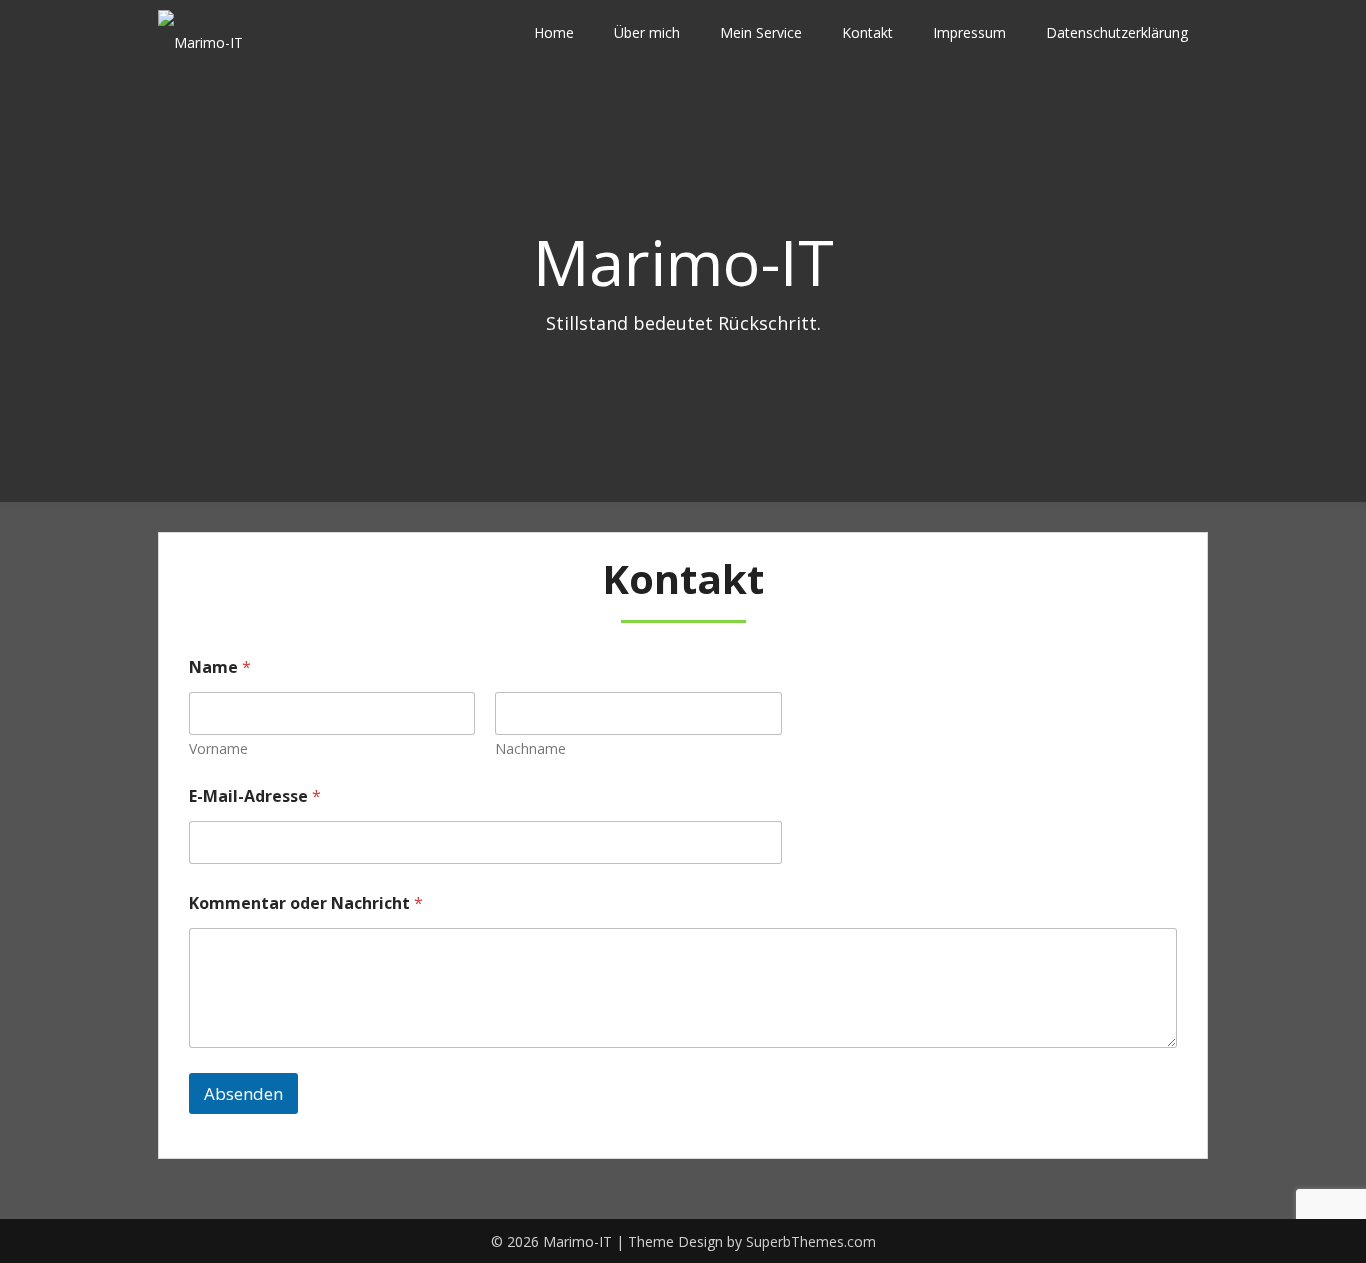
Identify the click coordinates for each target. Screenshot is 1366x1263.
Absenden (243, 1093)
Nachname (530, 748)
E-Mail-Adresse (255, 796)
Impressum (969, 32)
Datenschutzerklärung (1117, 32)
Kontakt (867, 32)
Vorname (218, 748)
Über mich (647, 32)
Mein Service (761, 32)
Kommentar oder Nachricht (306, 903)
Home (554, 32)
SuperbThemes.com (811, 1241)
